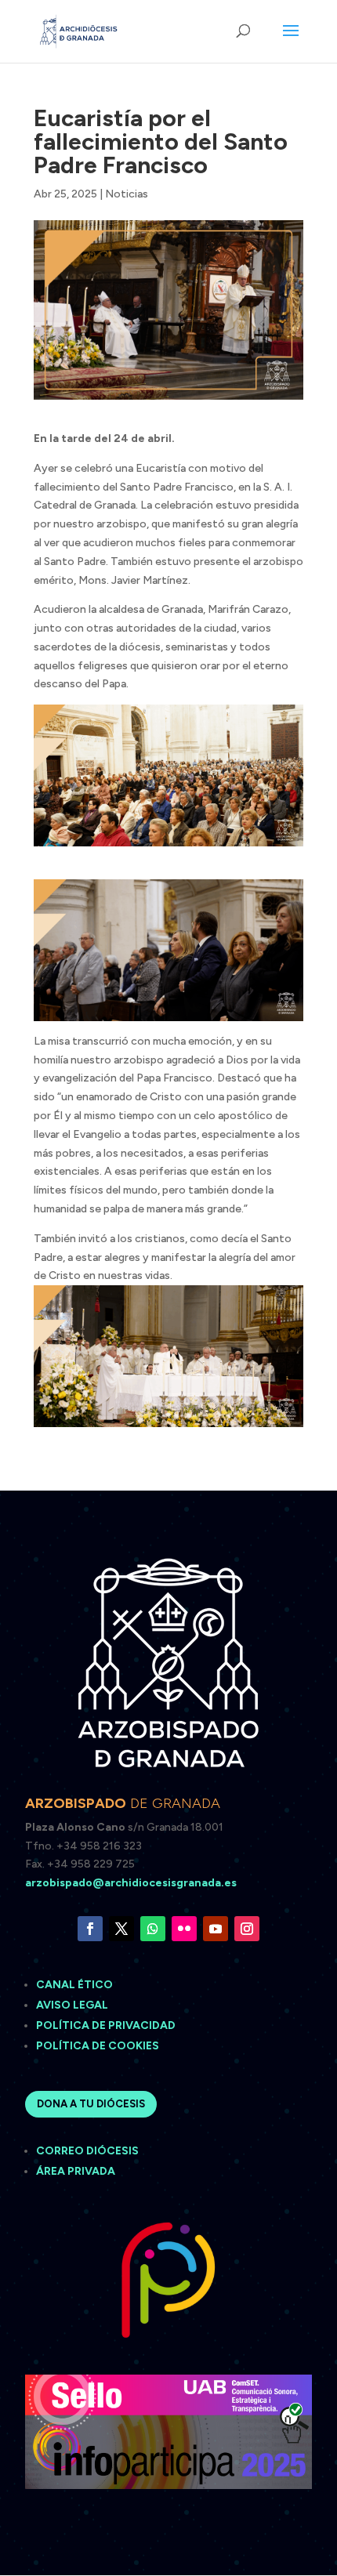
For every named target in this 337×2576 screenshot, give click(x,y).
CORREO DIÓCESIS (87, 2151)
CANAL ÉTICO (76, 1985)
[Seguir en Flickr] (184, 1929)
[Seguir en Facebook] (90, 1929)
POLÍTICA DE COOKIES (98, 2046)
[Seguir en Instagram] (247, 1929)
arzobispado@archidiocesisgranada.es (131, 1883)
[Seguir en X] (121, 1929)
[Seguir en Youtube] (216, 1929)
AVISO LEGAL (73, 2005)
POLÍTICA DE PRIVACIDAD (106, 2025)
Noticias (127, 194)
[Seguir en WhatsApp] (153, 1929)
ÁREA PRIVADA (76, 2171)
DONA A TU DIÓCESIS (91, 2104)
